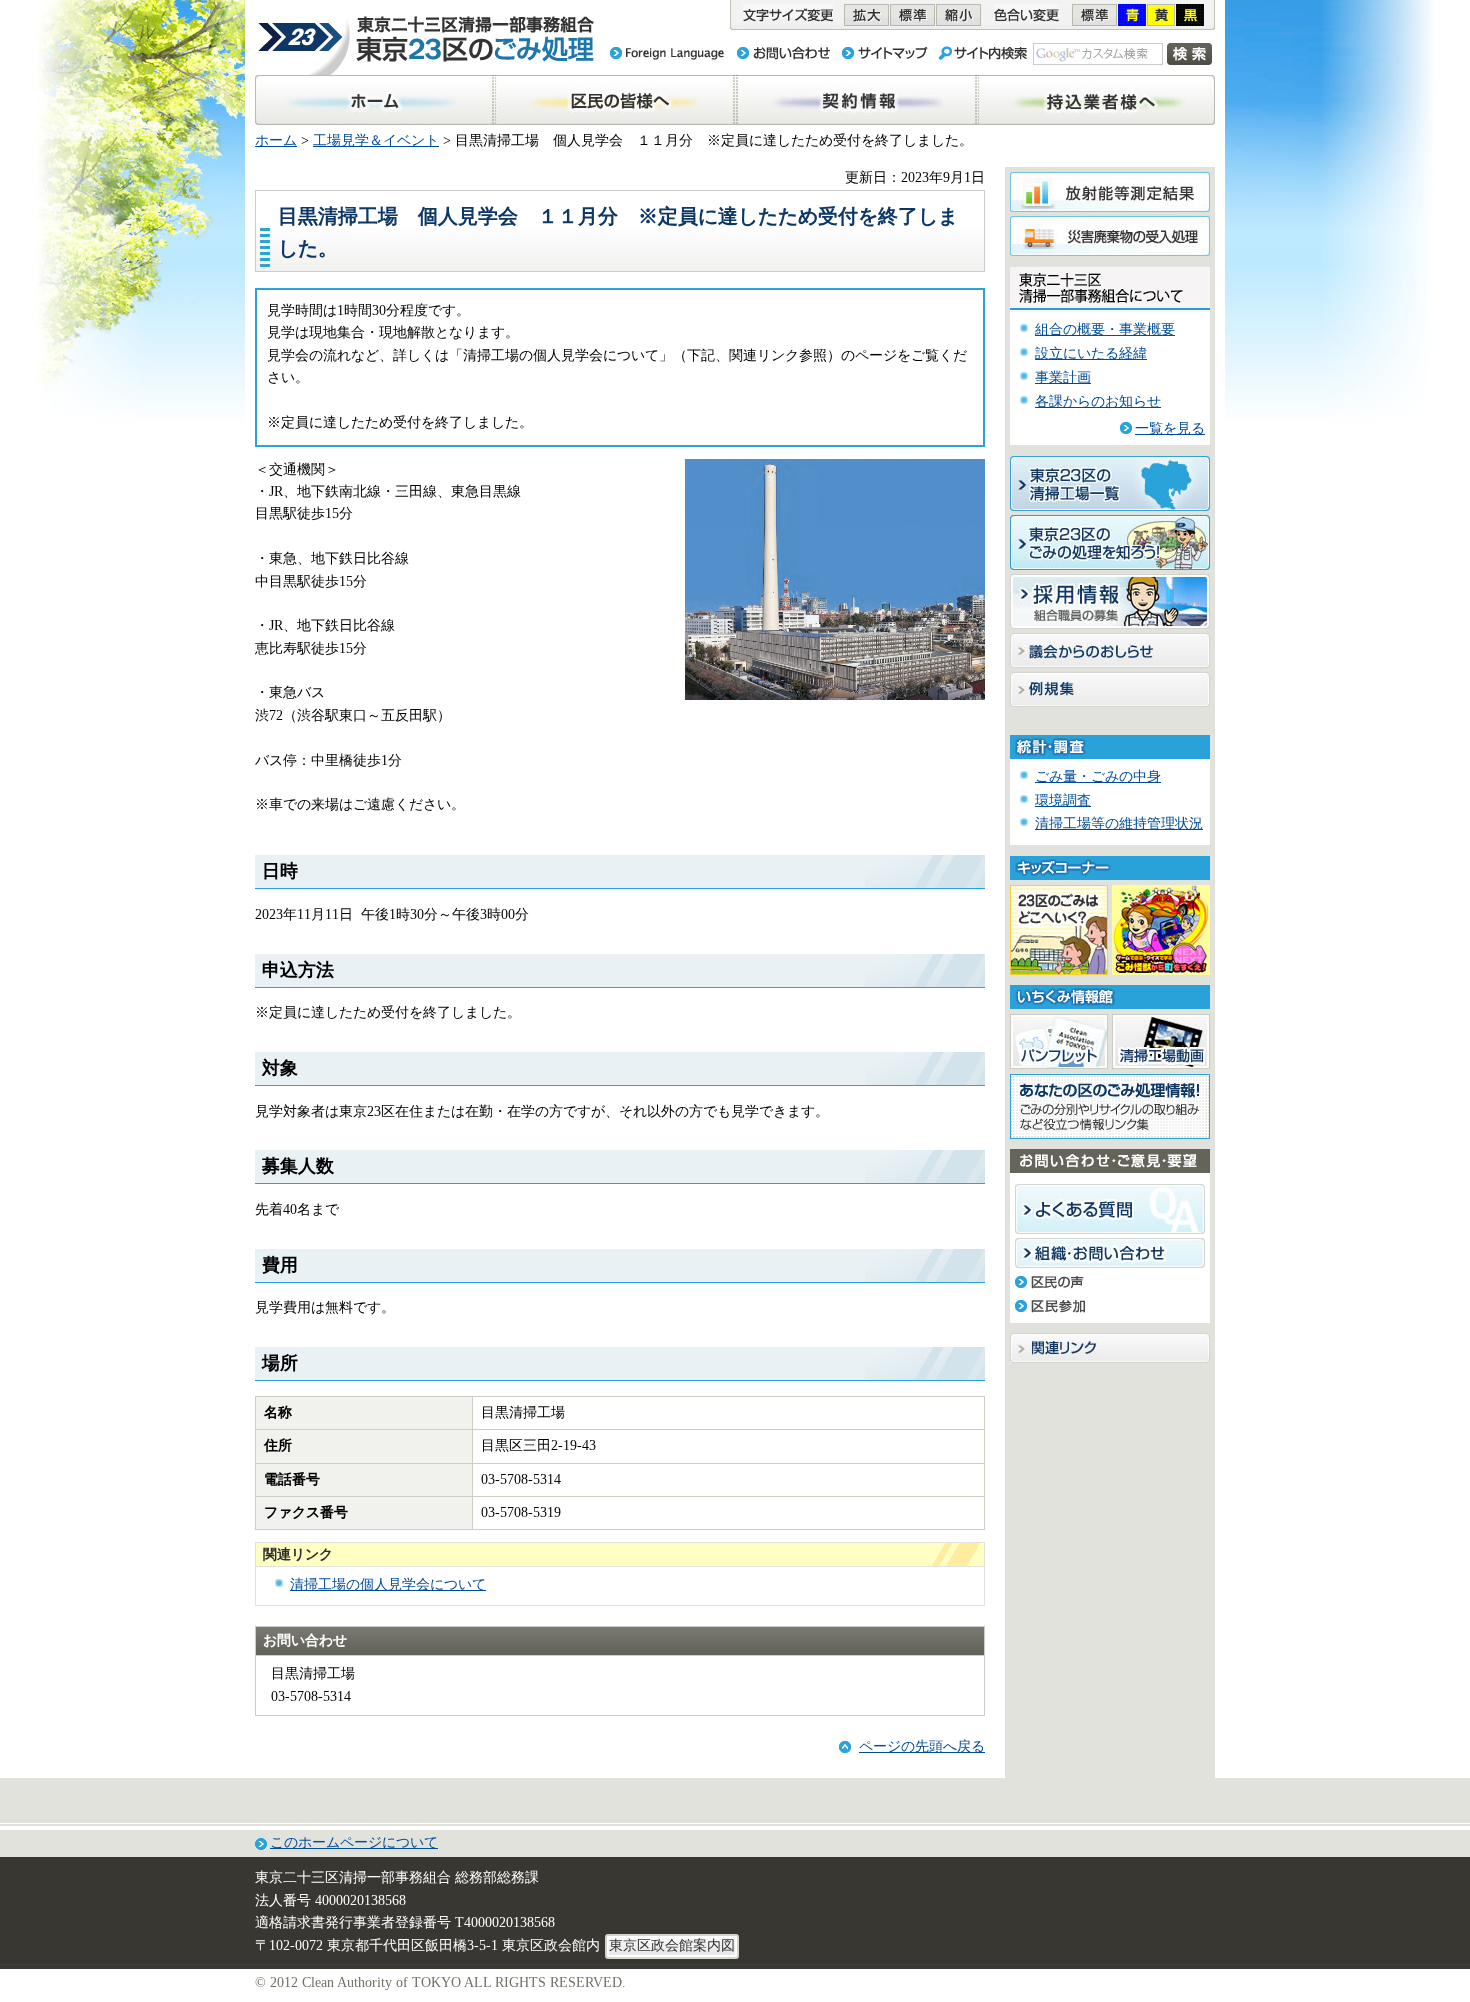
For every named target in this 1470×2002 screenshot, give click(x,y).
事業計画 (1063, 377)
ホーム (276, 140)
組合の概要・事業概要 (1105, 329)
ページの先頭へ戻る (922, 1746)
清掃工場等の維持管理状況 (1119, 823)
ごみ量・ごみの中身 (1098, 776)
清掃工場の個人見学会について (388, 1584)
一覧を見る (1170, 428)
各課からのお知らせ (1098, 401)
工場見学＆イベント (376, 140)
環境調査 (1063, 800)
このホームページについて (354, 1842)
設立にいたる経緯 (1091, 353)
